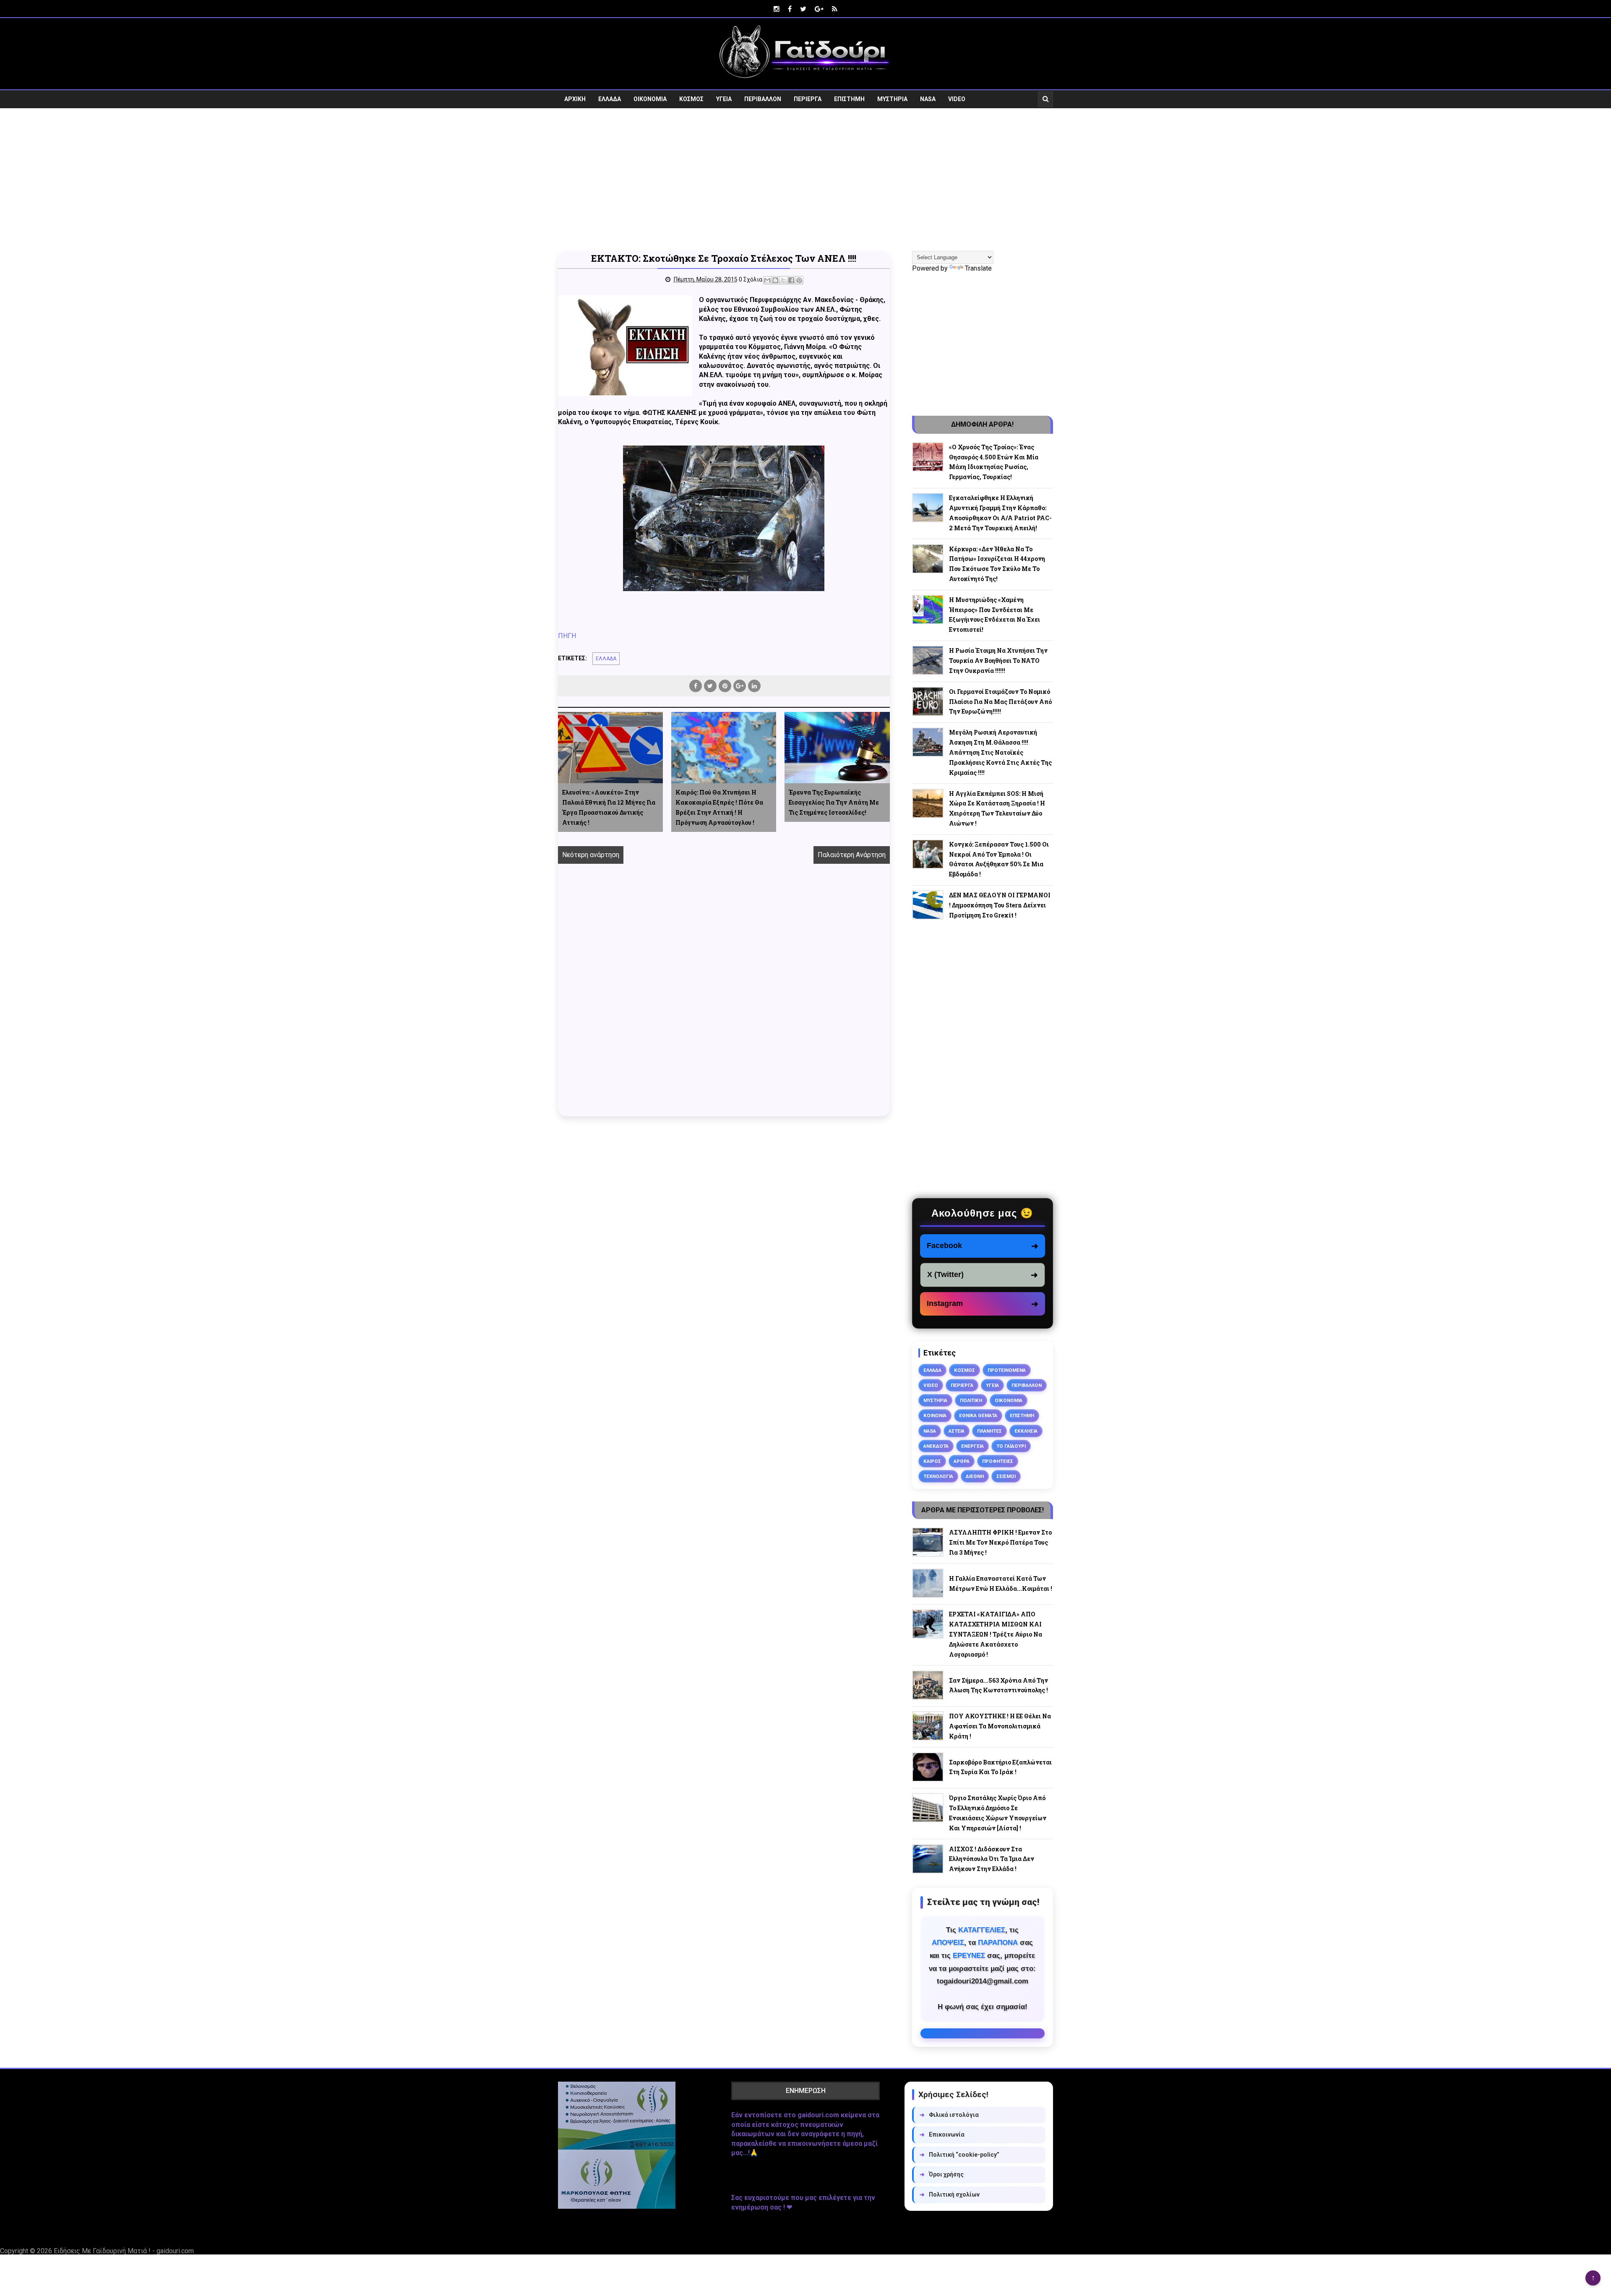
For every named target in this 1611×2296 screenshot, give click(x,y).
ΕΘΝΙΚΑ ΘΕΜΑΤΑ (978, 1415)
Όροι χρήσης (942, 2174)
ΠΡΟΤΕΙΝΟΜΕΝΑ (1007, 1370)
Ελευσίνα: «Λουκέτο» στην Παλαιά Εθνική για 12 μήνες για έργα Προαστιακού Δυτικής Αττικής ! (609, 807)
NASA (928, 99)
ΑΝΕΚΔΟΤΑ (936, 1446)
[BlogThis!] (775, 280)
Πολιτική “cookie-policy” (959, 2155)
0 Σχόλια (751, 279)
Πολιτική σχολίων (950, 2194)
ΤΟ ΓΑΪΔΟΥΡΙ (1011, 1446)
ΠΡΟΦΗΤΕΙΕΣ (998, 1461)
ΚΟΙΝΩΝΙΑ (935, 1415)
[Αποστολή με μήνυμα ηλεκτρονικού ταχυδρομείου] (767, 280)
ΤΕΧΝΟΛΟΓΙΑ (938, 1476)
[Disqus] (724, 999)
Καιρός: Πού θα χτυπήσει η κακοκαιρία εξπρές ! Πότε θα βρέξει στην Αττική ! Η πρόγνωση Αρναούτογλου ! (719, 807)
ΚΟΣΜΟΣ (691, 99)
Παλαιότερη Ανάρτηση (852, 855)
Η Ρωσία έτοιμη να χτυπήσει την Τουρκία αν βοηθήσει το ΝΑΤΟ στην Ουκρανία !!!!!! (998, 661)
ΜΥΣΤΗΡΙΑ (892, 99)
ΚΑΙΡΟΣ (932, 1461)
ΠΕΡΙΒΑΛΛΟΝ (763, 99)
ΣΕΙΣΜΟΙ (1006, 1476)
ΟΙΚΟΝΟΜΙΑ (650, 99)
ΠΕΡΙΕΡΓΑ (808, 99)
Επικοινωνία (942, 2134)
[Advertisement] (805, 180)
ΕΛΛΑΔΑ (610, 99)
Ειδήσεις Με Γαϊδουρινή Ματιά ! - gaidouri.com (124, 2251)
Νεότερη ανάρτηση (591, 855)
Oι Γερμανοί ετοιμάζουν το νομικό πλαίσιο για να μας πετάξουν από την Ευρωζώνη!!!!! (1000, 702)
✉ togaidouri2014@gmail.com (983, 2033)
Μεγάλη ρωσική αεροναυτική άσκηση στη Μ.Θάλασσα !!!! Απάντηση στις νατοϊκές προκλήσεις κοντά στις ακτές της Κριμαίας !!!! (1000, 752)
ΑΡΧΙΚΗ (575, 99)
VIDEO (957, 99)
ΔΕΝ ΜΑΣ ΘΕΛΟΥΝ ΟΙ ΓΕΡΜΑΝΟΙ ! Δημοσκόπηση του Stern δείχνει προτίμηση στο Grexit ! (1000, 905)
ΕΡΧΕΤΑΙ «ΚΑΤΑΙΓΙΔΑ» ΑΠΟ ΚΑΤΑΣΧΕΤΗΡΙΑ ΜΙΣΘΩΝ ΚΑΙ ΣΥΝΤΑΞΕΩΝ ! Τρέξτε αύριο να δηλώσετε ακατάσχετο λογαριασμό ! (996, 1634)
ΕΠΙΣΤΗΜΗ (849, 99)
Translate (978, 268)
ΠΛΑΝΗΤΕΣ (989, 1431)
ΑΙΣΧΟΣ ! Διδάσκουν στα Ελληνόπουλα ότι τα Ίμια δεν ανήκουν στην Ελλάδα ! (992, 1859)
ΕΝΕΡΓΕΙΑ (972, 1446)
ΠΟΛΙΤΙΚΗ (971, 1400)
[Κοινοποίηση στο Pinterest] (799, 280)
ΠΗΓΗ (567, 636)
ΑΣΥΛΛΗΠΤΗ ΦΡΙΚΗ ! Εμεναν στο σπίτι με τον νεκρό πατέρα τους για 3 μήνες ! (1000, 1542)
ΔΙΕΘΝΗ (975, 1476)
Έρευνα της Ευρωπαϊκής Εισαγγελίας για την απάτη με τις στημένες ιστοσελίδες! (834, 802)
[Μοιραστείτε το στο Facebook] (791, 280)
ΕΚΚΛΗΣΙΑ (1026, 1431)
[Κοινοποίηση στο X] (783, 280)
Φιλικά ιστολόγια (949, 2115)
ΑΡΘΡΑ (962, 1461)
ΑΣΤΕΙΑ (957, 1431)
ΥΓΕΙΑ (724, 99)
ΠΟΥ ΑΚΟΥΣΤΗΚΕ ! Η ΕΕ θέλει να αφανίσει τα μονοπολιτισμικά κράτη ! (1000, 1726)
